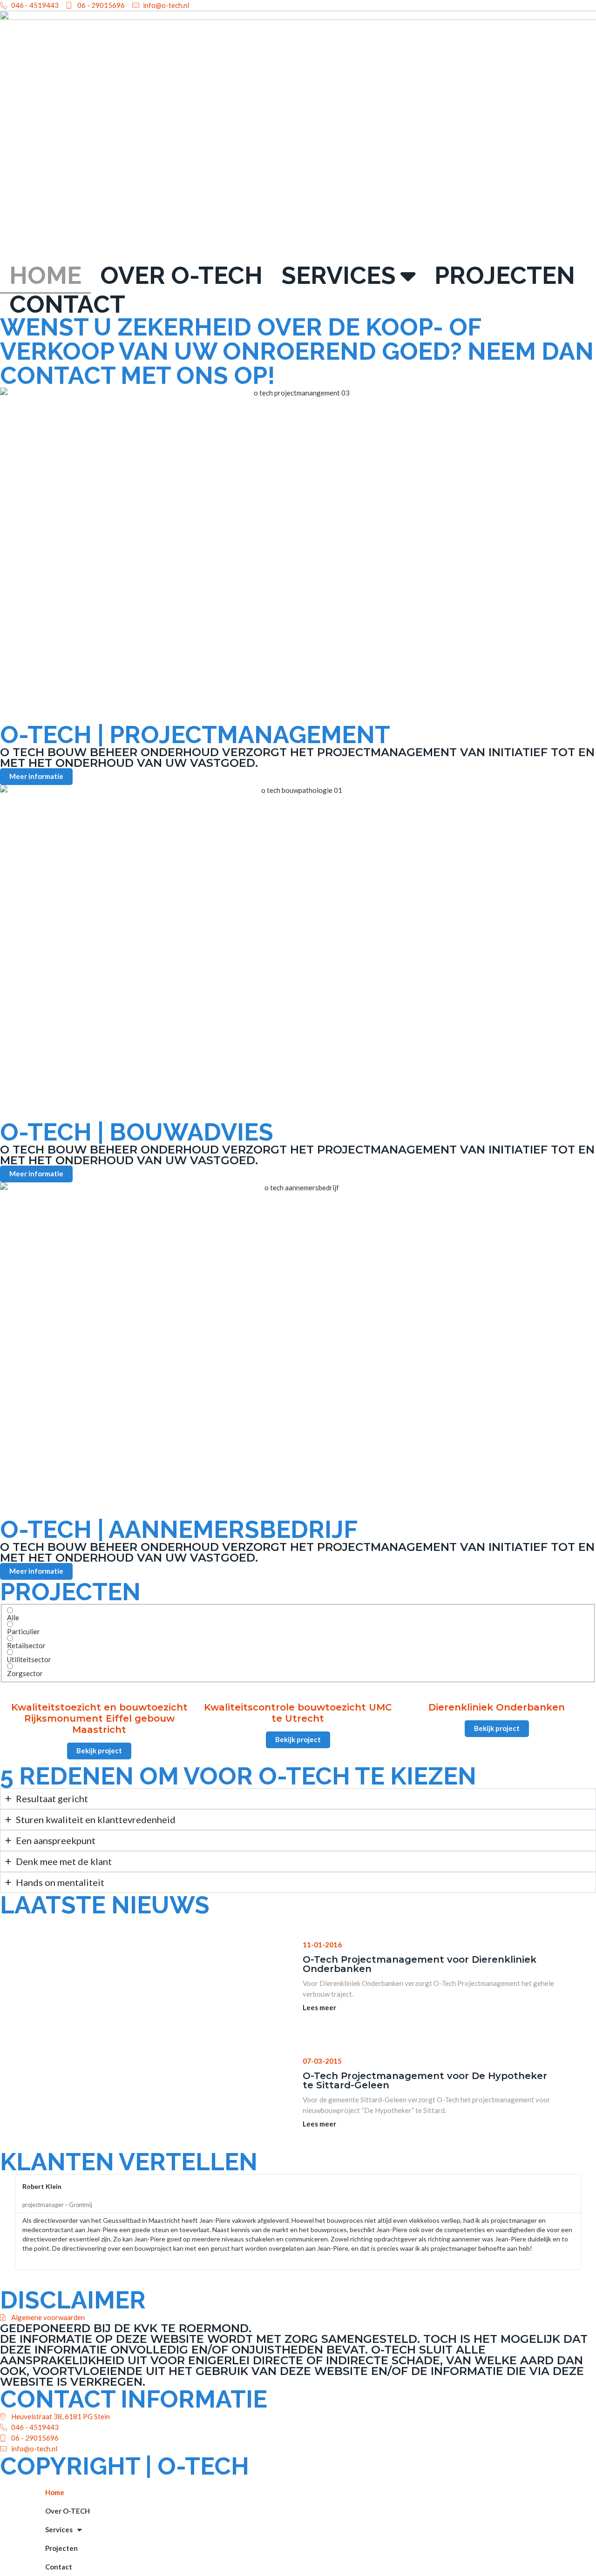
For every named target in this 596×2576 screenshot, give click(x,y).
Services (339, 275)
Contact (67, 304)
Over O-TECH (181, 275)
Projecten (505, 275)
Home (45, 275)
